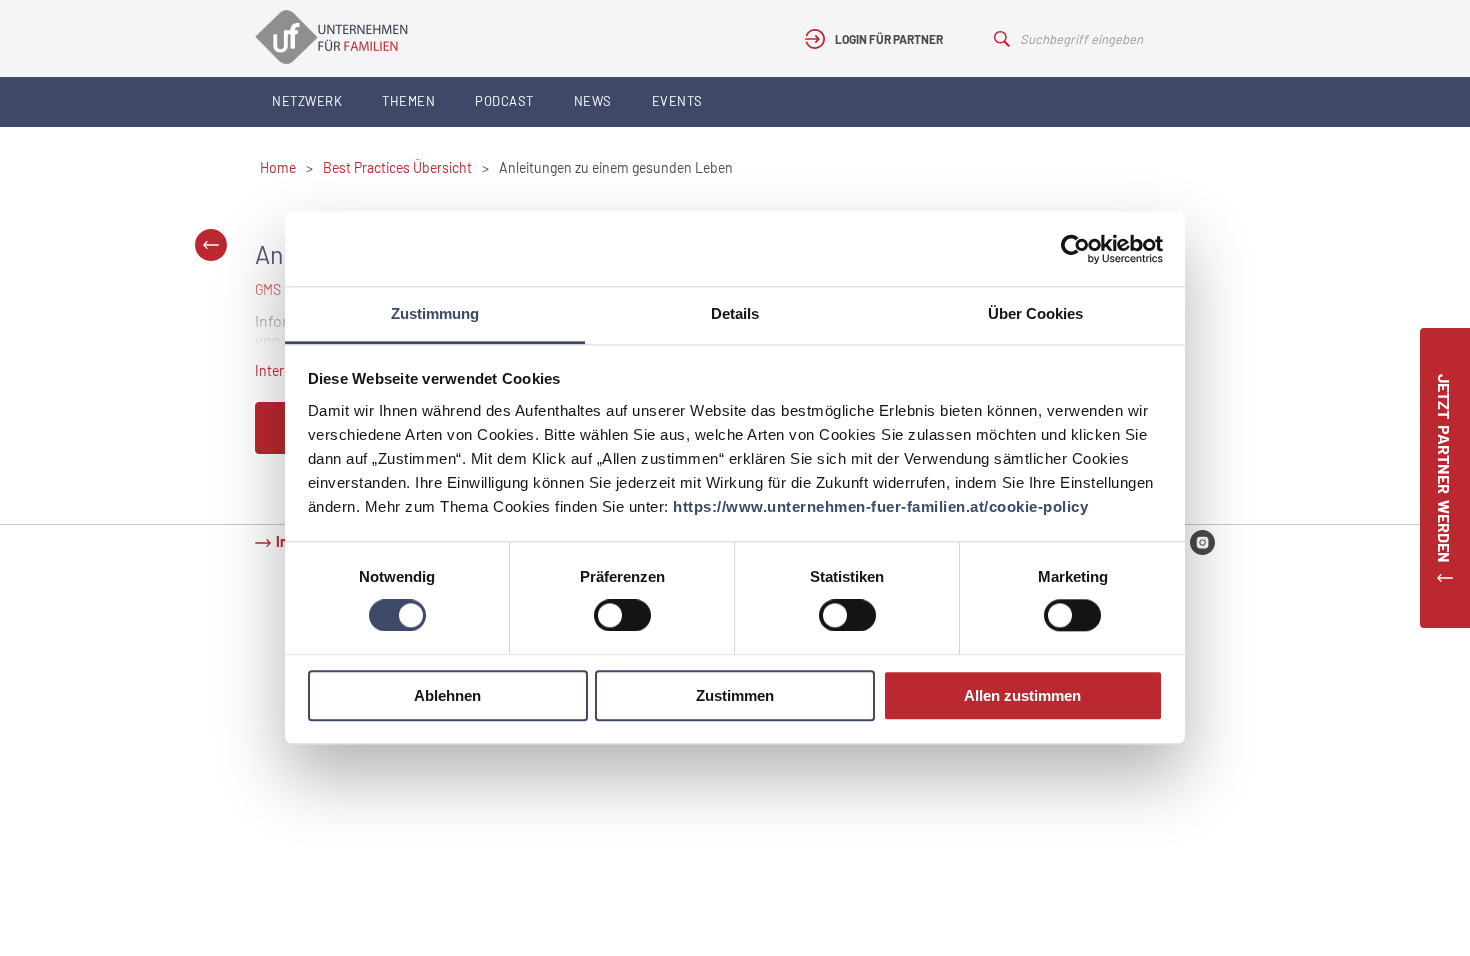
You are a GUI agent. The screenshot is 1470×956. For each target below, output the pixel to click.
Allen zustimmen (1022, 695)
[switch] (622, 616)
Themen (408, 101)
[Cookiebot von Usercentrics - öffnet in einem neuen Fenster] (1075, 249)
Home (278, 167)
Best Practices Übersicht (397, 167)
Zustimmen (735, 695)
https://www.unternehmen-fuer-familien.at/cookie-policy (880, 506)
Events (677, 101)
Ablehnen (447, 695)
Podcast (504, 101)
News (593, 101)
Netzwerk (307, 101)
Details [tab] (735, 313)
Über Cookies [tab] (1035, 313)
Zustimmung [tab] (435, 313)
